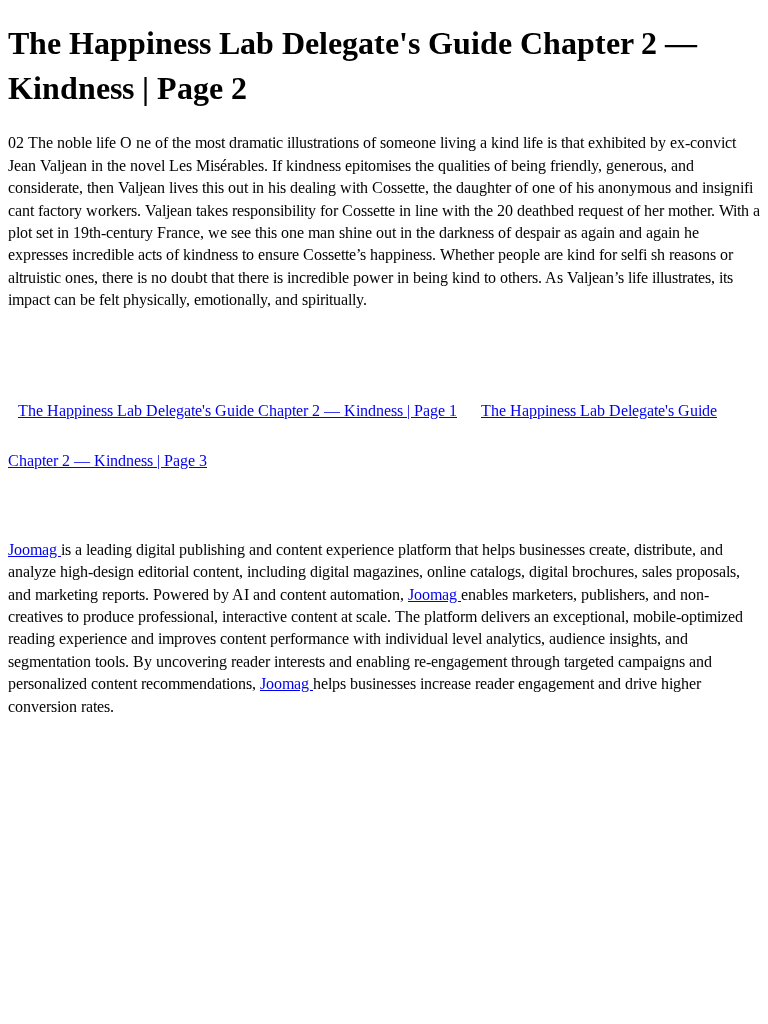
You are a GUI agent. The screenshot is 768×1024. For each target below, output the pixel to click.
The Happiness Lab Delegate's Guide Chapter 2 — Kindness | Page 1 (237, 410)
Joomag (34, 549)
